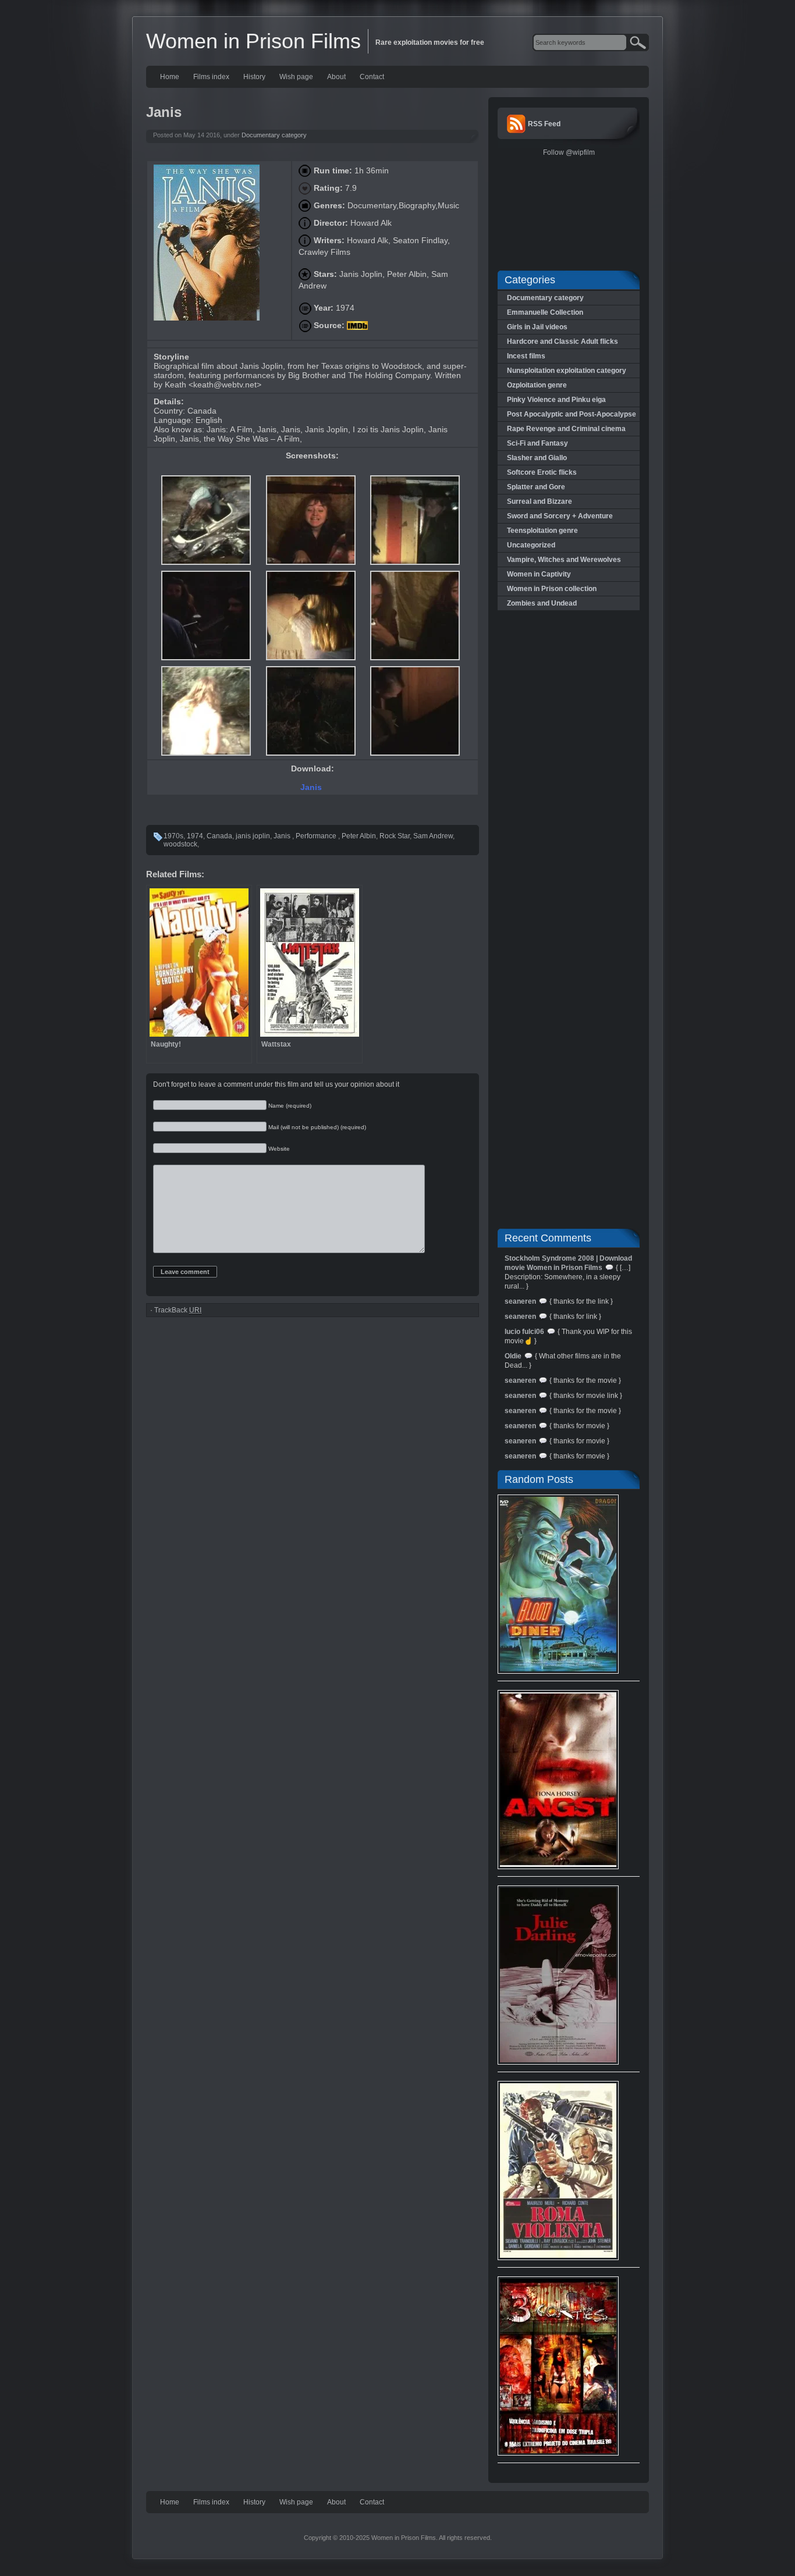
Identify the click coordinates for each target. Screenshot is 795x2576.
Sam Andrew (433, 836)
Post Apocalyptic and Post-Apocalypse (572, 414)
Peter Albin (359, 836)
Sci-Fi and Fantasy (537, 443)
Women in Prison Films (253, 41)
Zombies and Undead (542, 603)
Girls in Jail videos (537, 327)
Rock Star (395, 836)
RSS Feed (544, 124)
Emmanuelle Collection (545, 312)
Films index (211, 77)
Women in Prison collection (552, 589)
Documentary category (274, 135)
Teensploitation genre (542, 531)
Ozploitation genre (537, 385)
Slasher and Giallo (537, 458)
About (336, 77)
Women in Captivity (539, 574)
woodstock (180, 844)
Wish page (296, 77)
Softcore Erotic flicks (542, 472)
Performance (317, 836)
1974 (195, 836)
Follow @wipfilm (569, 152)
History (254, 77)
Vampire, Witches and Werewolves (564, 560)
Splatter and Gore (536, 487)
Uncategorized (531, 545)
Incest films (526, 356)
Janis (312, 787)
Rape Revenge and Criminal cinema (566, 429)
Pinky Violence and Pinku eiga (556, 400)
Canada (219, 836)
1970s (173, 836)
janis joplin (253, 836)
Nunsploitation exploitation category (567, 371)
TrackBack (178, 1310)
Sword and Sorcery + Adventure (560, 516)
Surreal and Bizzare (540, 501)
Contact (372, 77)
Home (170, 77)
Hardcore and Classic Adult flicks (562, 341)
